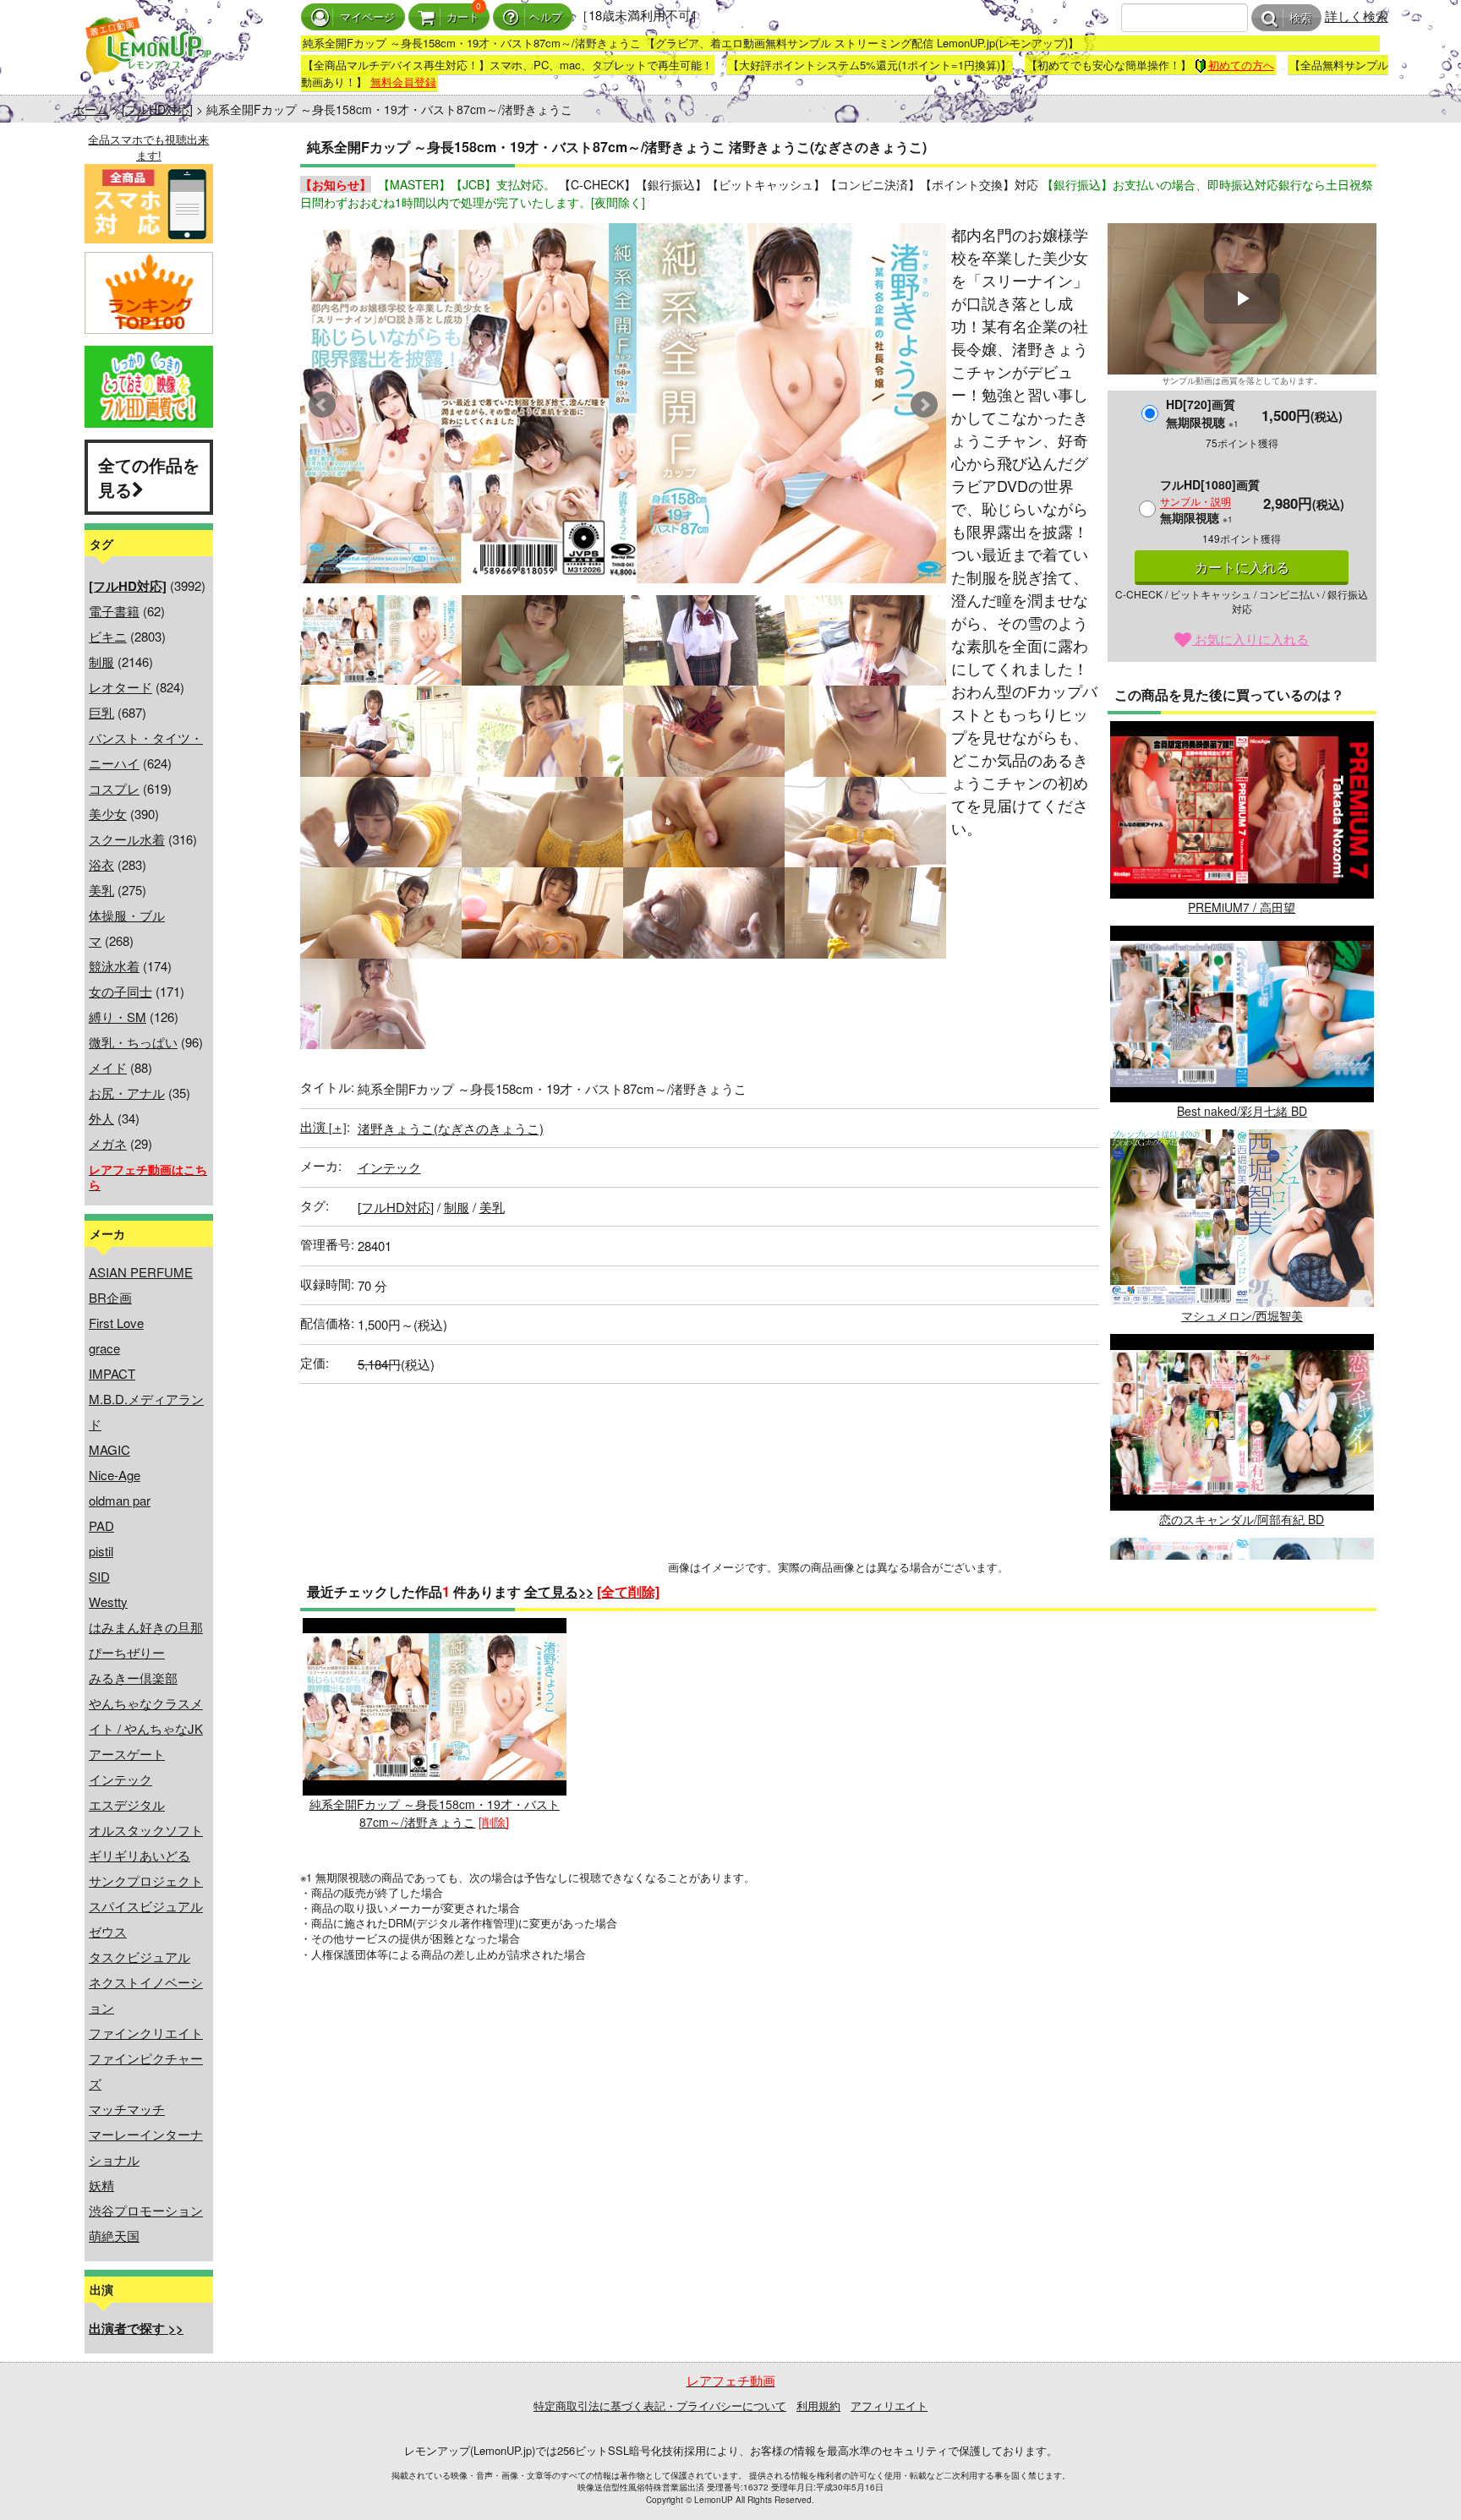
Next (924, 405)
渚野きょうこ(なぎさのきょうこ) (451, 1128)
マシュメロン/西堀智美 (1242, 1315)
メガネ (108, 1143)
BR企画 (110, 1297)
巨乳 (101, 712)
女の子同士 (120, 991)
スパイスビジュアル (146, 1906)
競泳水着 (114, 966)
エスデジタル (127, 1804)
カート (463, 17)
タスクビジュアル (140, 1957)
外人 (101, 1118)
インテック (120, 1779)
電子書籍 (114, 611)
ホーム (90, 109)
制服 (101, 661)
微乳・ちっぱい (133, 1042)
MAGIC (109, 1449)
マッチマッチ (127, 2109)
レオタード (120, 687)
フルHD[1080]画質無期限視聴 (1210, 501)
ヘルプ (546, 17)
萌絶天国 (114, 2236)
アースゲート (127, 1754)
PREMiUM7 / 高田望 (1242, 907)
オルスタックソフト (146, 1830)
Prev (322, 405)
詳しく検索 (1357, 16)
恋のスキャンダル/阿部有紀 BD (1242, 1519)
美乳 (101, 890)
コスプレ (114, 788)
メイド (108, 1067)
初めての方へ (1241, 65)
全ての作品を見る (149, 477)
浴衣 (101, 864)
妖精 (101, 2185)
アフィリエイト (889, 2405)
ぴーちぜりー (127, 1652)
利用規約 (818, 2405)
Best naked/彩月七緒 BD (1242, 1111)
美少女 (108, 814)
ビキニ (108, 636)
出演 (323, 1126)
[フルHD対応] (157, 109)
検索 (1300, 18)
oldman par (120, 1500)
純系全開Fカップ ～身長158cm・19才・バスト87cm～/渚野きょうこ (435, 1812)
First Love (116, 1323)
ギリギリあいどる (140, 1855)
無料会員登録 (403, 82)
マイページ (367, 17)
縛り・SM (118, 1017)
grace (104, 1348)
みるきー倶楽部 (133, 1678)
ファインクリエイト (146, 2033)
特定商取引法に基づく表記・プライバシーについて (660, 2405)
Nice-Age (115, 1475)
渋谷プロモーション (146, 2210)
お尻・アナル (127, 1093)
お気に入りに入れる (1250, 639)
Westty (108, 1602)
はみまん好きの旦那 (146, 1627)
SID (99, 1576)
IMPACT (112, 1373)
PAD (101, 1525)
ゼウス (108, 1931)
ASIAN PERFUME (141, 1272)
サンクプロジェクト (146, 1880)
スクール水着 (127, 839)
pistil (101, 1551)
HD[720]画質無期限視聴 (1202, 413)
